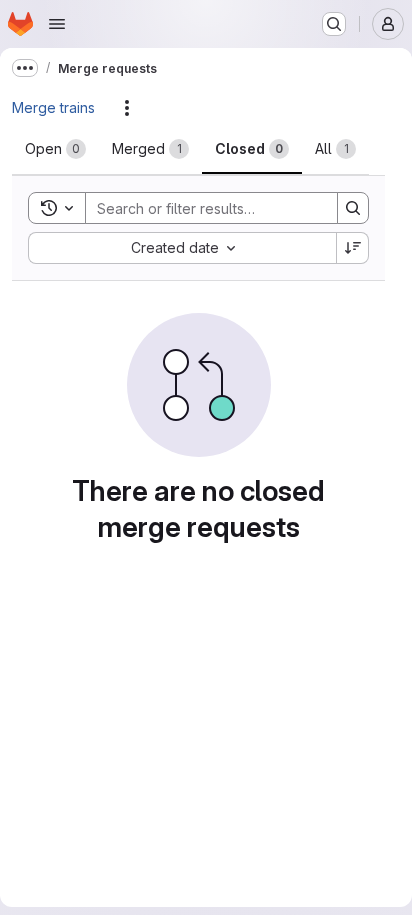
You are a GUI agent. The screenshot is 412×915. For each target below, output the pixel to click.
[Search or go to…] (334, 24)
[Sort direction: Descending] (353, 248)
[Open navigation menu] (57, 24)
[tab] (55, 149)
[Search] (353, 208)
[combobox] (182, 248)
